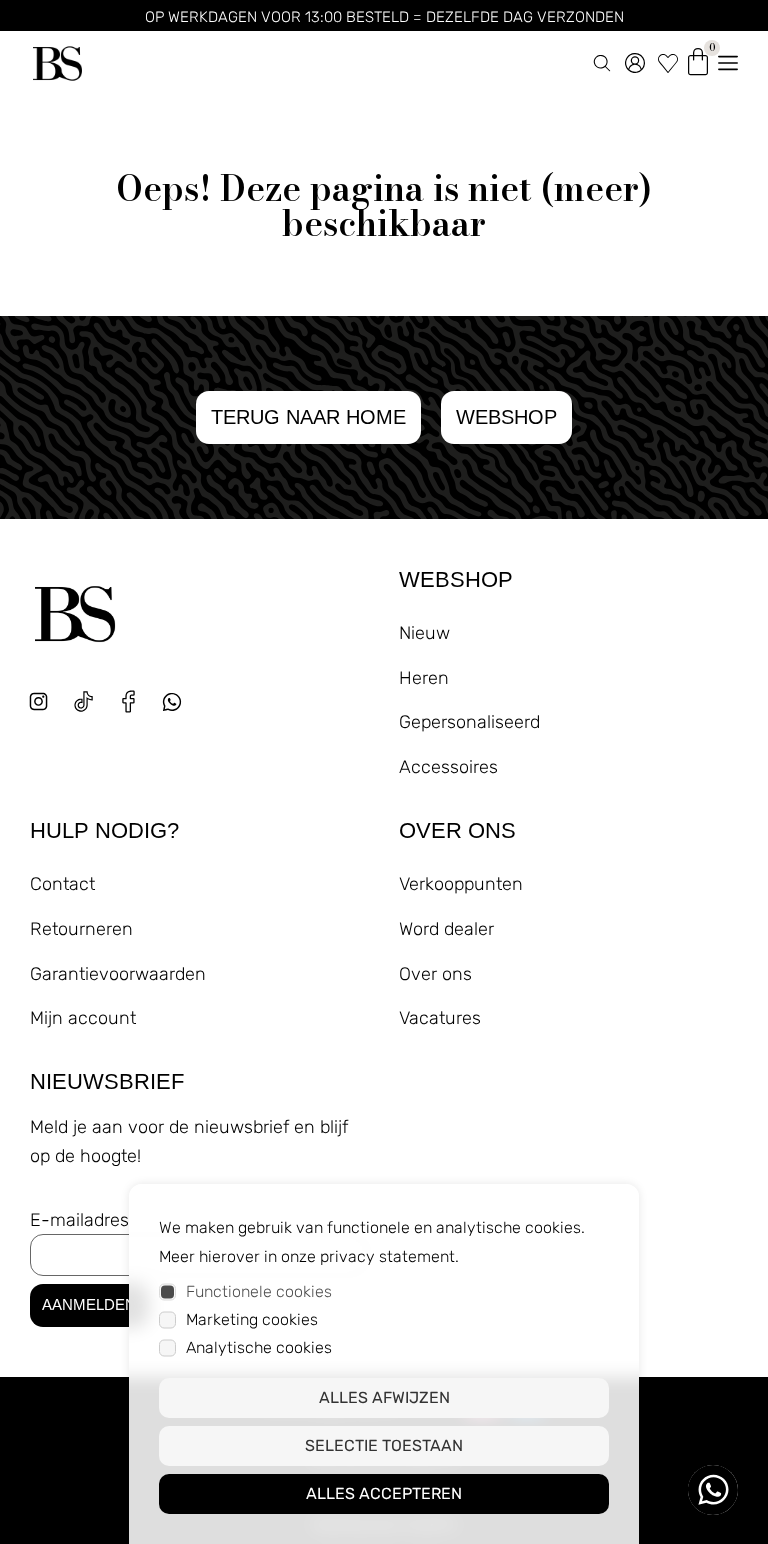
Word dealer (446, 929)
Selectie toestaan (384, 1445)
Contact (62, 884)
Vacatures (440, 1018)
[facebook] (128, 701)
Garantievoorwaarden (118, 974)
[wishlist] (668, 59)
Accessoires (448, 767)
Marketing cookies (252, 1319)
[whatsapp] (179, 709)
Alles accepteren (384, 1493)
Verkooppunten (461, 884)
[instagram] (38, 701)
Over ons (435, 974)
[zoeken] (602, 59)
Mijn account (83, 1018)
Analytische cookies (259, 1347)
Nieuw (424, 633)
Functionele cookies (259, 1291)
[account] (635, 59)
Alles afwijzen (384, 1397)
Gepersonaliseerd (469, 722)
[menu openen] (728, 59)
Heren (424, 678)
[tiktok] (83, 701)
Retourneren (81, 929)
